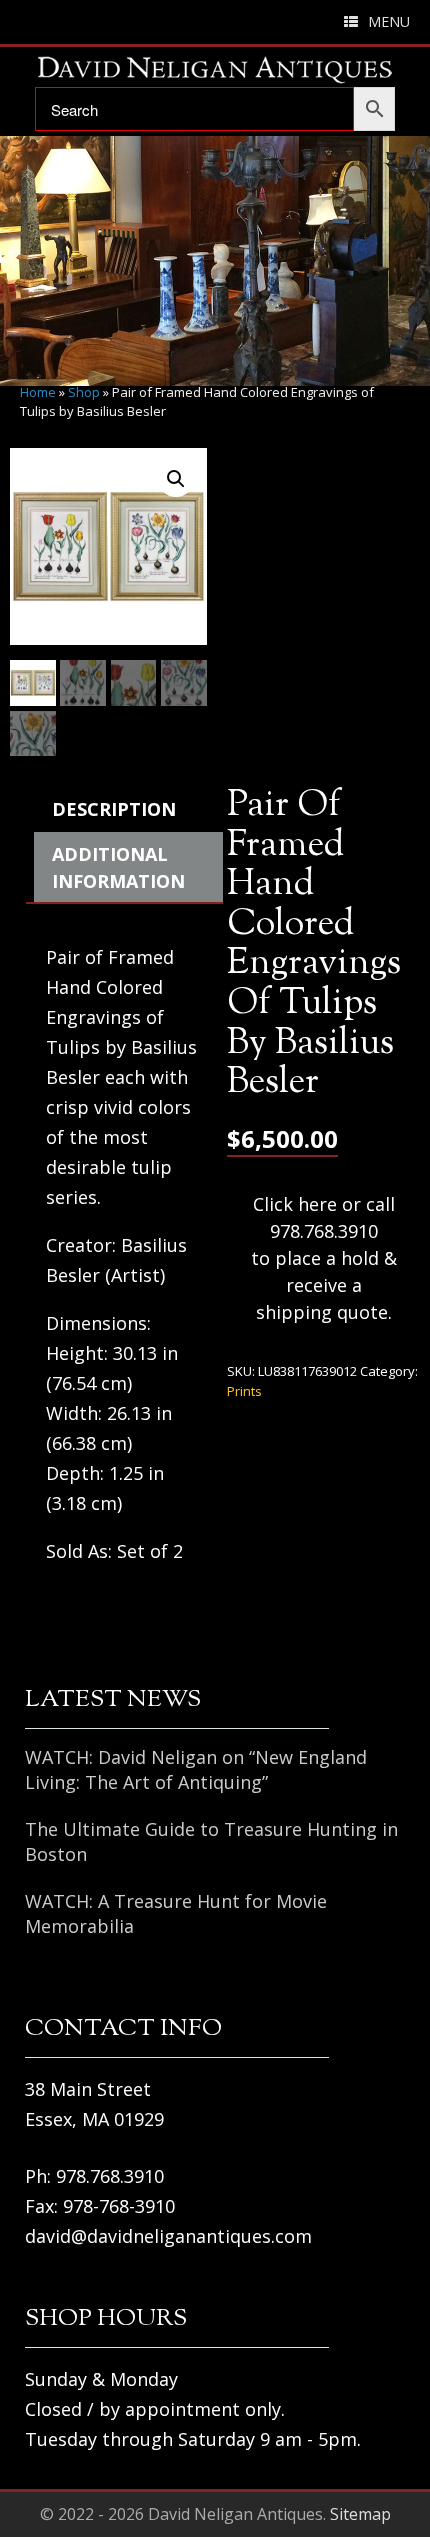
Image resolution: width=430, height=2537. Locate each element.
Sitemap (360, 2514)
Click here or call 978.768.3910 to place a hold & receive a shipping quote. (324, 1258)
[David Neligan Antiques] (215, 69)
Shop (84, 392)
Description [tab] (114, 809)
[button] (176, 479)
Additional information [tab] (118, 867)
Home (38, 392)
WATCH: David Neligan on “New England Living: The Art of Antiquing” (196, 1769)
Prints (244, 1391)
